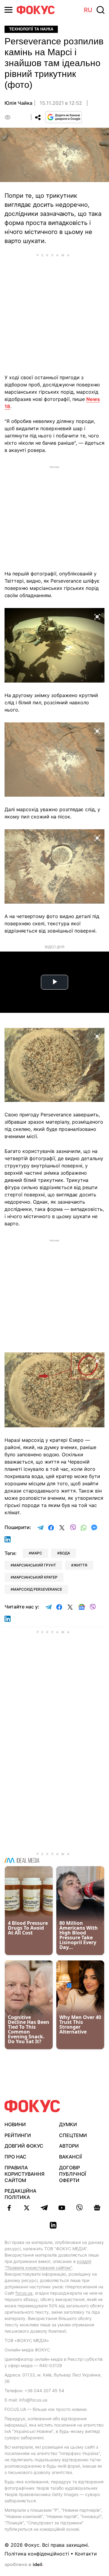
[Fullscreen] (97, 616)
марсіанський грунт (35, 1565)
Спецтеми (73, 2135)
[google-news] (97, 2208)
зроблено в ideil (24, 2565)
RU (88, 10)
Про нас (15, 2157)
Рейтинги (18, 2135)
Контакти (86, 2554)
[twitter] (27, 2208)
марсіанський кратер (35, 1577)
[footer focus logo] (32, 2106)
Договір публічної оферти (73, 2174)
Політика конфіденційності (37, 2554)
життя (80, 1565)
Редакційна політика (20, 2194)
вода (65, 1553)
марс (37, 1553)
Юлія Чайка (18, 103)
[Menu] (8, 10)
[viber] (79, 2208)
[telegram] (44, 2208)
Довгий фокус (24, 2146)
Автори (69, 2146)
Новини (15, 2124)
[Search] (101, 10)
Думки (68, 2124)
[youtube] (62, 2208)
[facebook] (9, 2208)
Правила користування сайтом (25, 2174)
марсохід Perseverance (38, 1589)
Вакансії (70, 2157)
